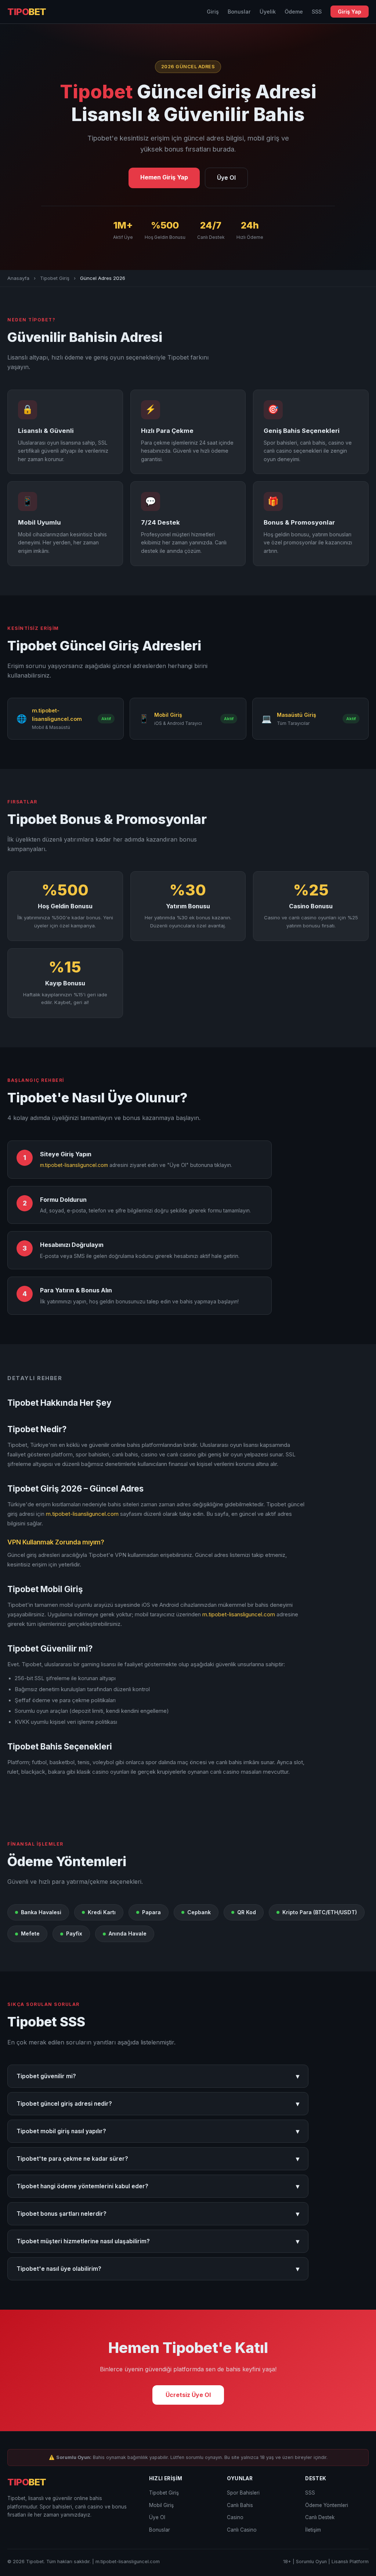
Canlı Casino (242, 2530)
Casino (235, 2517)
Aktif (106, 719)
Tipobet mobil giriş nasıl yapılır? (158, 2131)
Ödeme (294, 12)
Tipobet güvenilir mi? (158, 2076)
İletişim (313, 2530)
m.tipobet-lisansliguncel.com (74, 1165)
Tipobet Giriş (55, 278)
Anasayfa (18, 278)
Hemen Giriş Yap (164, 177)
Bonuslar (239, 12)
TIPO (27, 12)
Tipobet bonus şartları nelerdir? (158, 2214)
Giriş (213, 12)
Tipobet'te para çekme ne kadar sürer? (158, 2159)
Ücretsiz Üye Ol (188, 2395)
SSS (317, 12)
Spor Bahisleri (243, 2493)
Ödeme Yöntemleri (327, 2505)
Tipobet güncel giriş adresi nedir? (158, 2104)
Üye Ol (226, 178)
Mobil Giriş (161, 2505)
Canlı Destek (320, 2517)
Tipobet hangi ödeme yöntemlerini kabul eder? (158, 2186)
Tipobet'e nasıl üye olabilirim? (158, 2269)
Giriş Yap (350, 12)
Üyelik (268, 12)
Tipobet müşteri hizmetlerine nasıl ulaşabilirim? (158, 2241)
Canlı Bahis (240, 2505)
